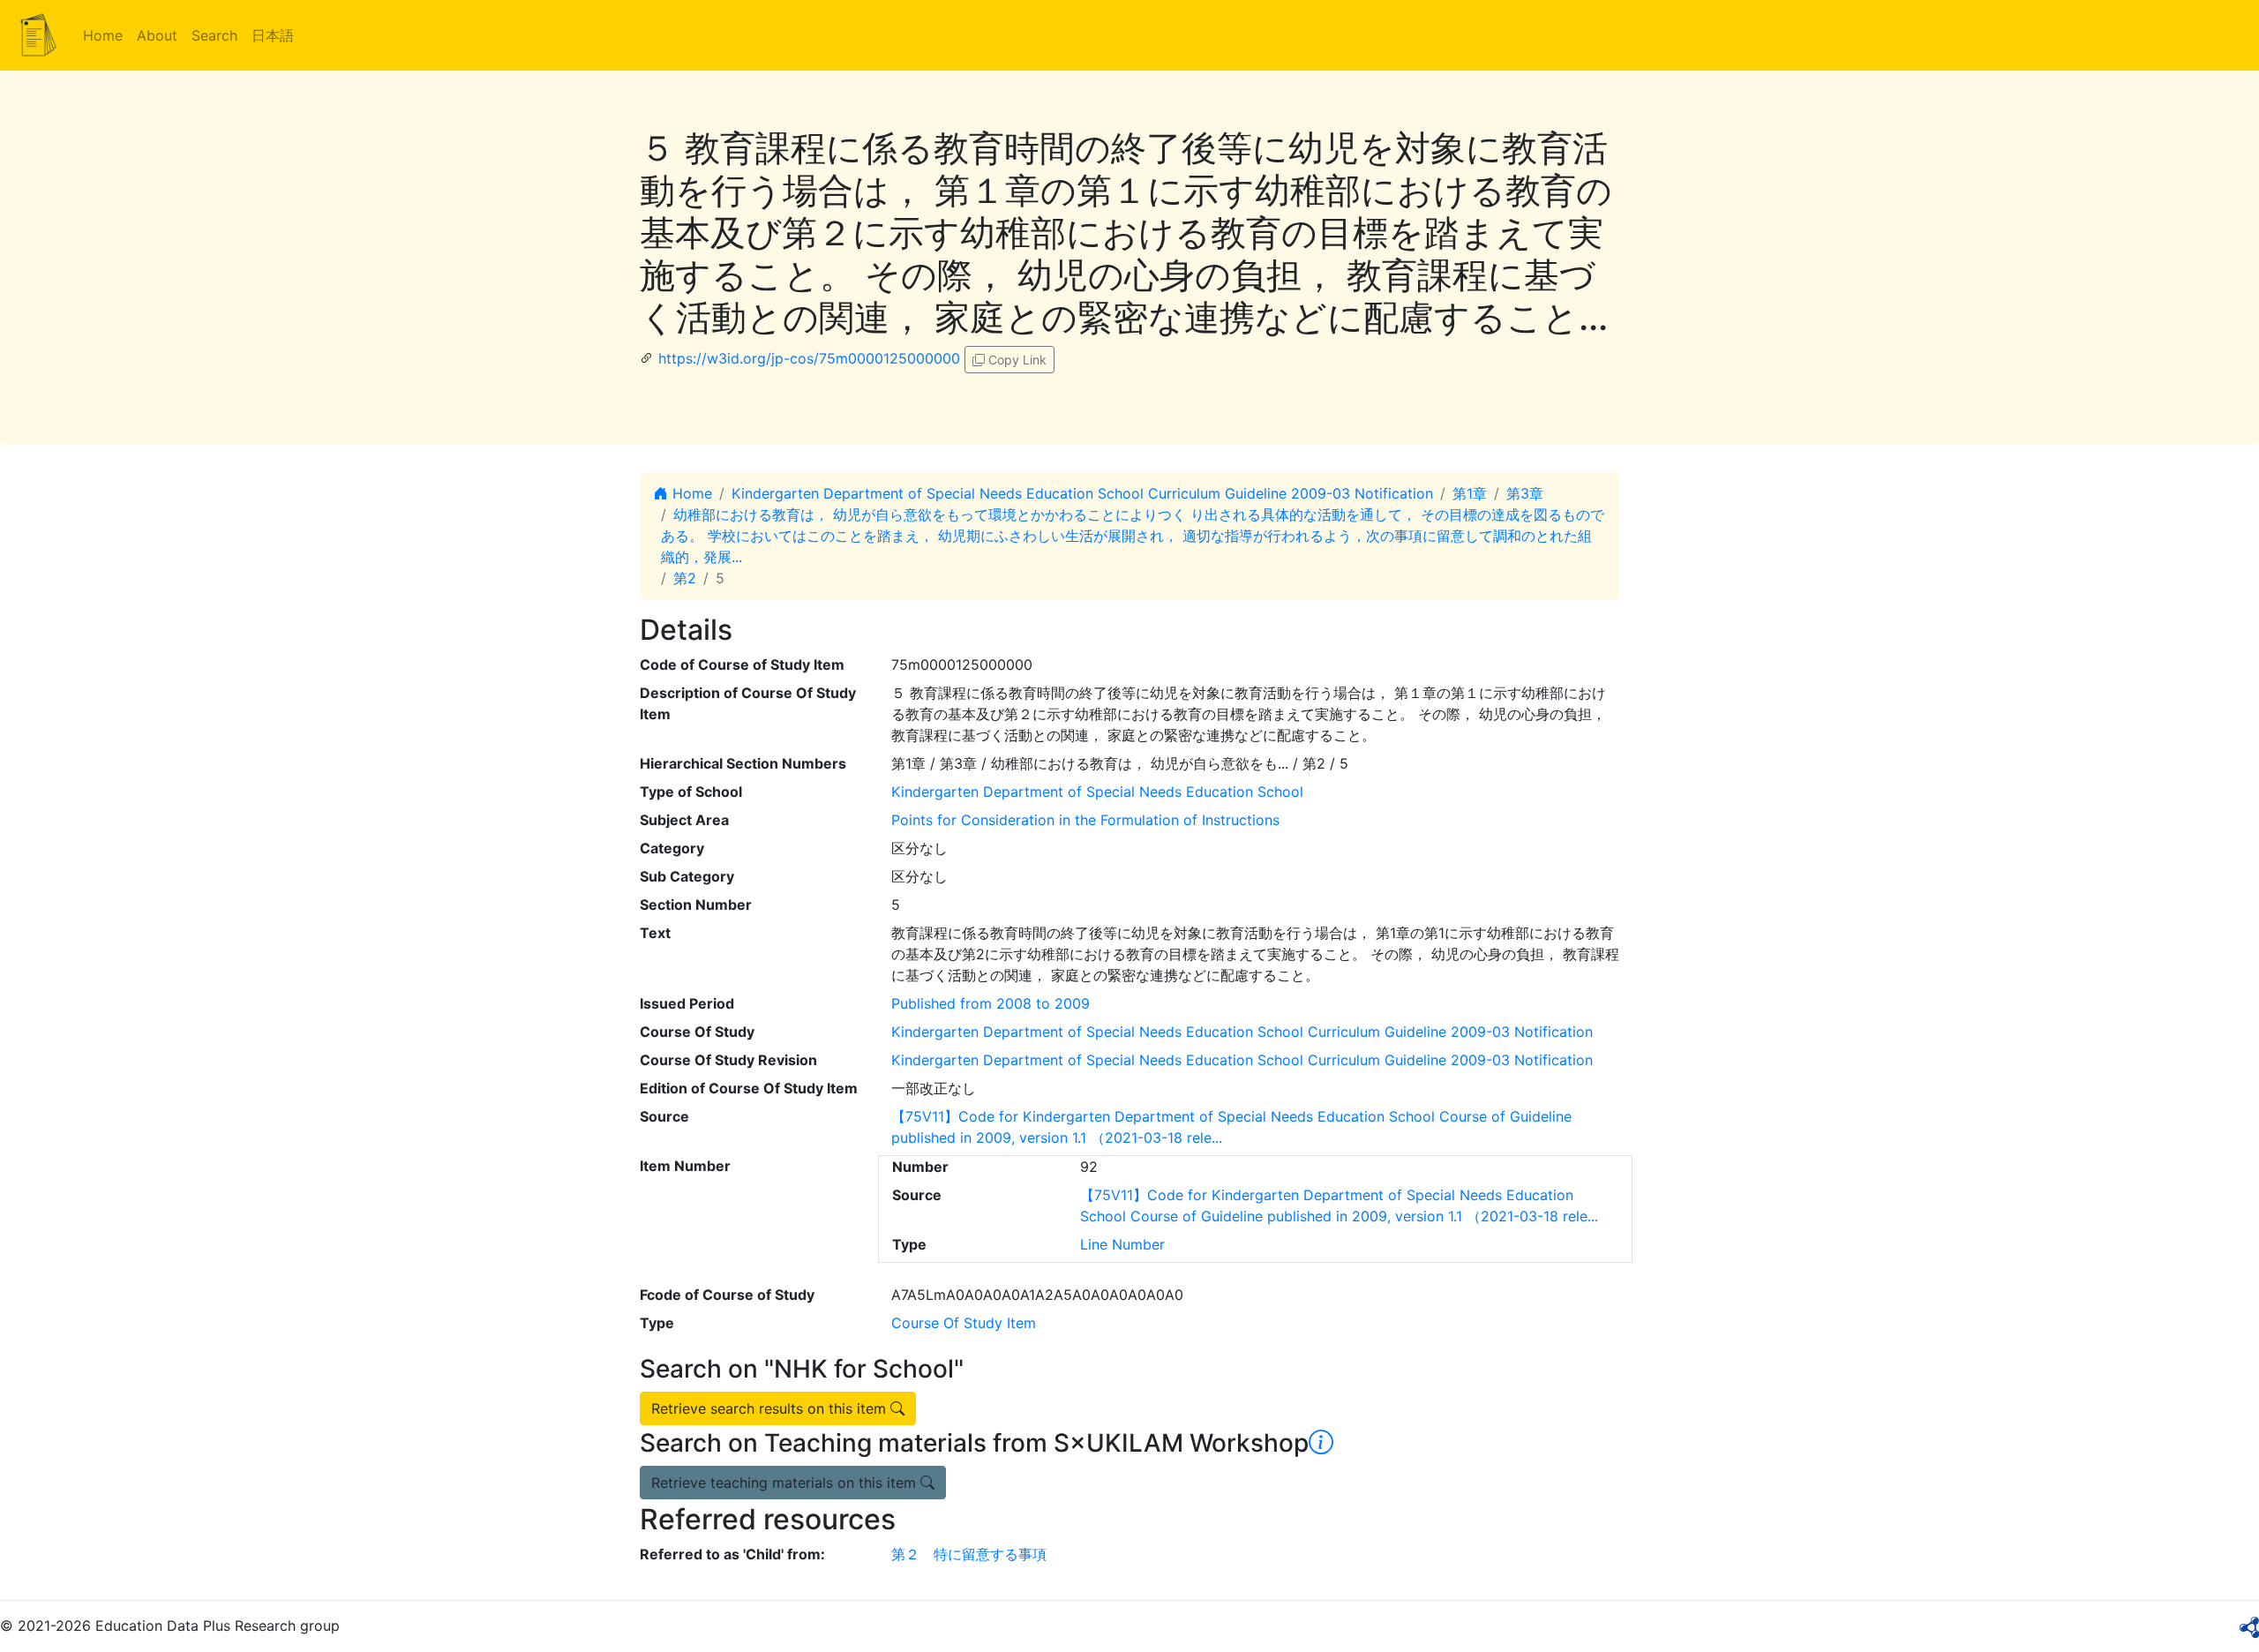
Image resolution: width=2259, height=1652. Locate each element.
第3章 (1525, 493)
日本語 (273, 35)
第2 (685, 578)
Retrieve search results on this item (771, 1408)
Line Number (1122, 1244)
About (157, 35)
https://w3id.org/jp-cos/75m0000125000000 (809, 358)
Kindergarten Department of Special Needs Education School (1097, 792)
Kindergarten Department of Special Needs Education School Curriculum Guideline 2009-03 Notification (1082, 493)
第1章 (1470, 493)
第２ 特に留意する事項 (969, 1554)
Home (103, 35)
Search (214, 35)
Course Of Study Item (964, 1323)
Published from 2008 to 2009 (991, 1003)
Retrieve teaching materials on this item (786, 1483)
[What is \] (1321, 1443)
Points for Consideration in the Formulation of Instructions (1085, 820)
